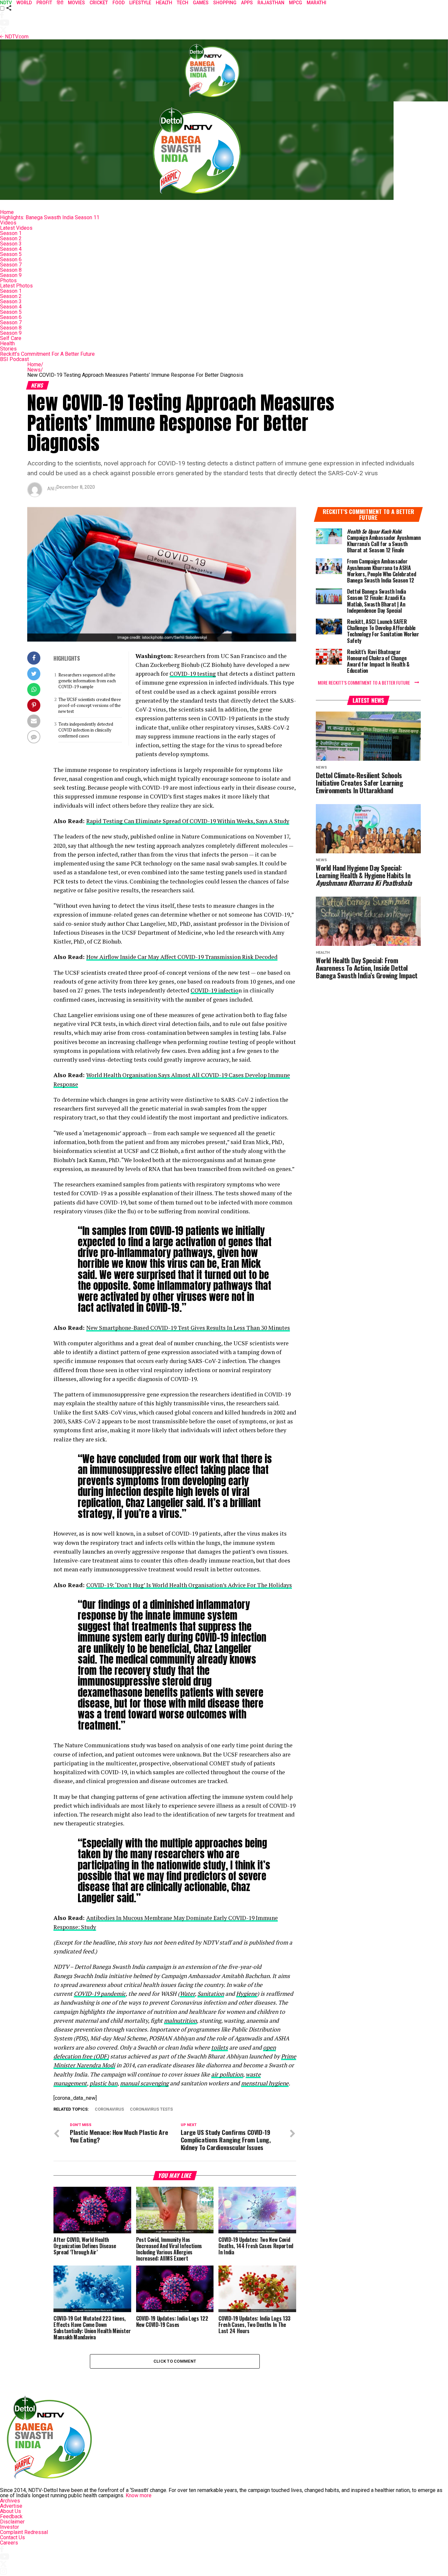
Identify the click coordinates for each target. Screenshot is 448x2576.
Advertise (11, 2506)
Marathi (316, 3)
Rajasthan (271, 3)
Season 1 (11, 233)
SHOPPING (225, 3)
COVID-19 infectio (214, 990)
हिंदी (60, 3)
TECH (183, 3)
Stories (8, 349)
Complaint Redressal (24, 2532)
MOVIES (76, 3)
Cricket (99, 3)
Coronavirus (109, 2109)
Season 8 (11, 270)
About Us (10, 2511)
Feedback (11, 2516)
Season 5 (11, 254)
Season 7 (11, 265)
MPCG (295, 3)
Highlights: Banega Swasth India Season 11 (50, 217)
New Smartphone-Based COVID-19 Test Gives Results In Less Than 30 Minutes (188, 1328)
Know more (139, 2495)
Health (7, 343)
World (24, 3)
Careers (9, 2543)
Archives (10, 2501)
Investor (10, 2527)
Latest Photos (16, 286)
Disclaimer (12, 2522)
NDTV (6, 3)
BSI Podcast (14, 359)
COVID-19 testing (193, 674)
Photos (8, 280)
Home (7, 212)
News (35, 370)
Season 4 (11, 249)
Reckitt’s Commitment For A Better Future (47, 354)
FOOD (119, 3)
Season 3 (11, 244)
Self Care (11, 338)
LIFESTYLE (140, 3)
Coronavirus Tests (151, 2109)
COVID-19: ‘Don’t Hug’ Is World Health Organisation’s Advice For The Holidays (189, 1585)
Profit (44, 3)
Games (201, 3)
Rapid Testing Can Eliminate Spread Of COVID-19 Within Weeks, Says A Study (188, 821)
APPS (247, 3)
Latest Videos (16, 228)
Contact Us (12, 2537)
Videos (8, 223)
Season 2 (11, 238)
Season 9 (11, 275)
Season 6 (11, 259)
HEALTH (164, 3)
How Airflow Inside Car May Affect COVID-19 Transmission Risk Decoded (182, 957)
